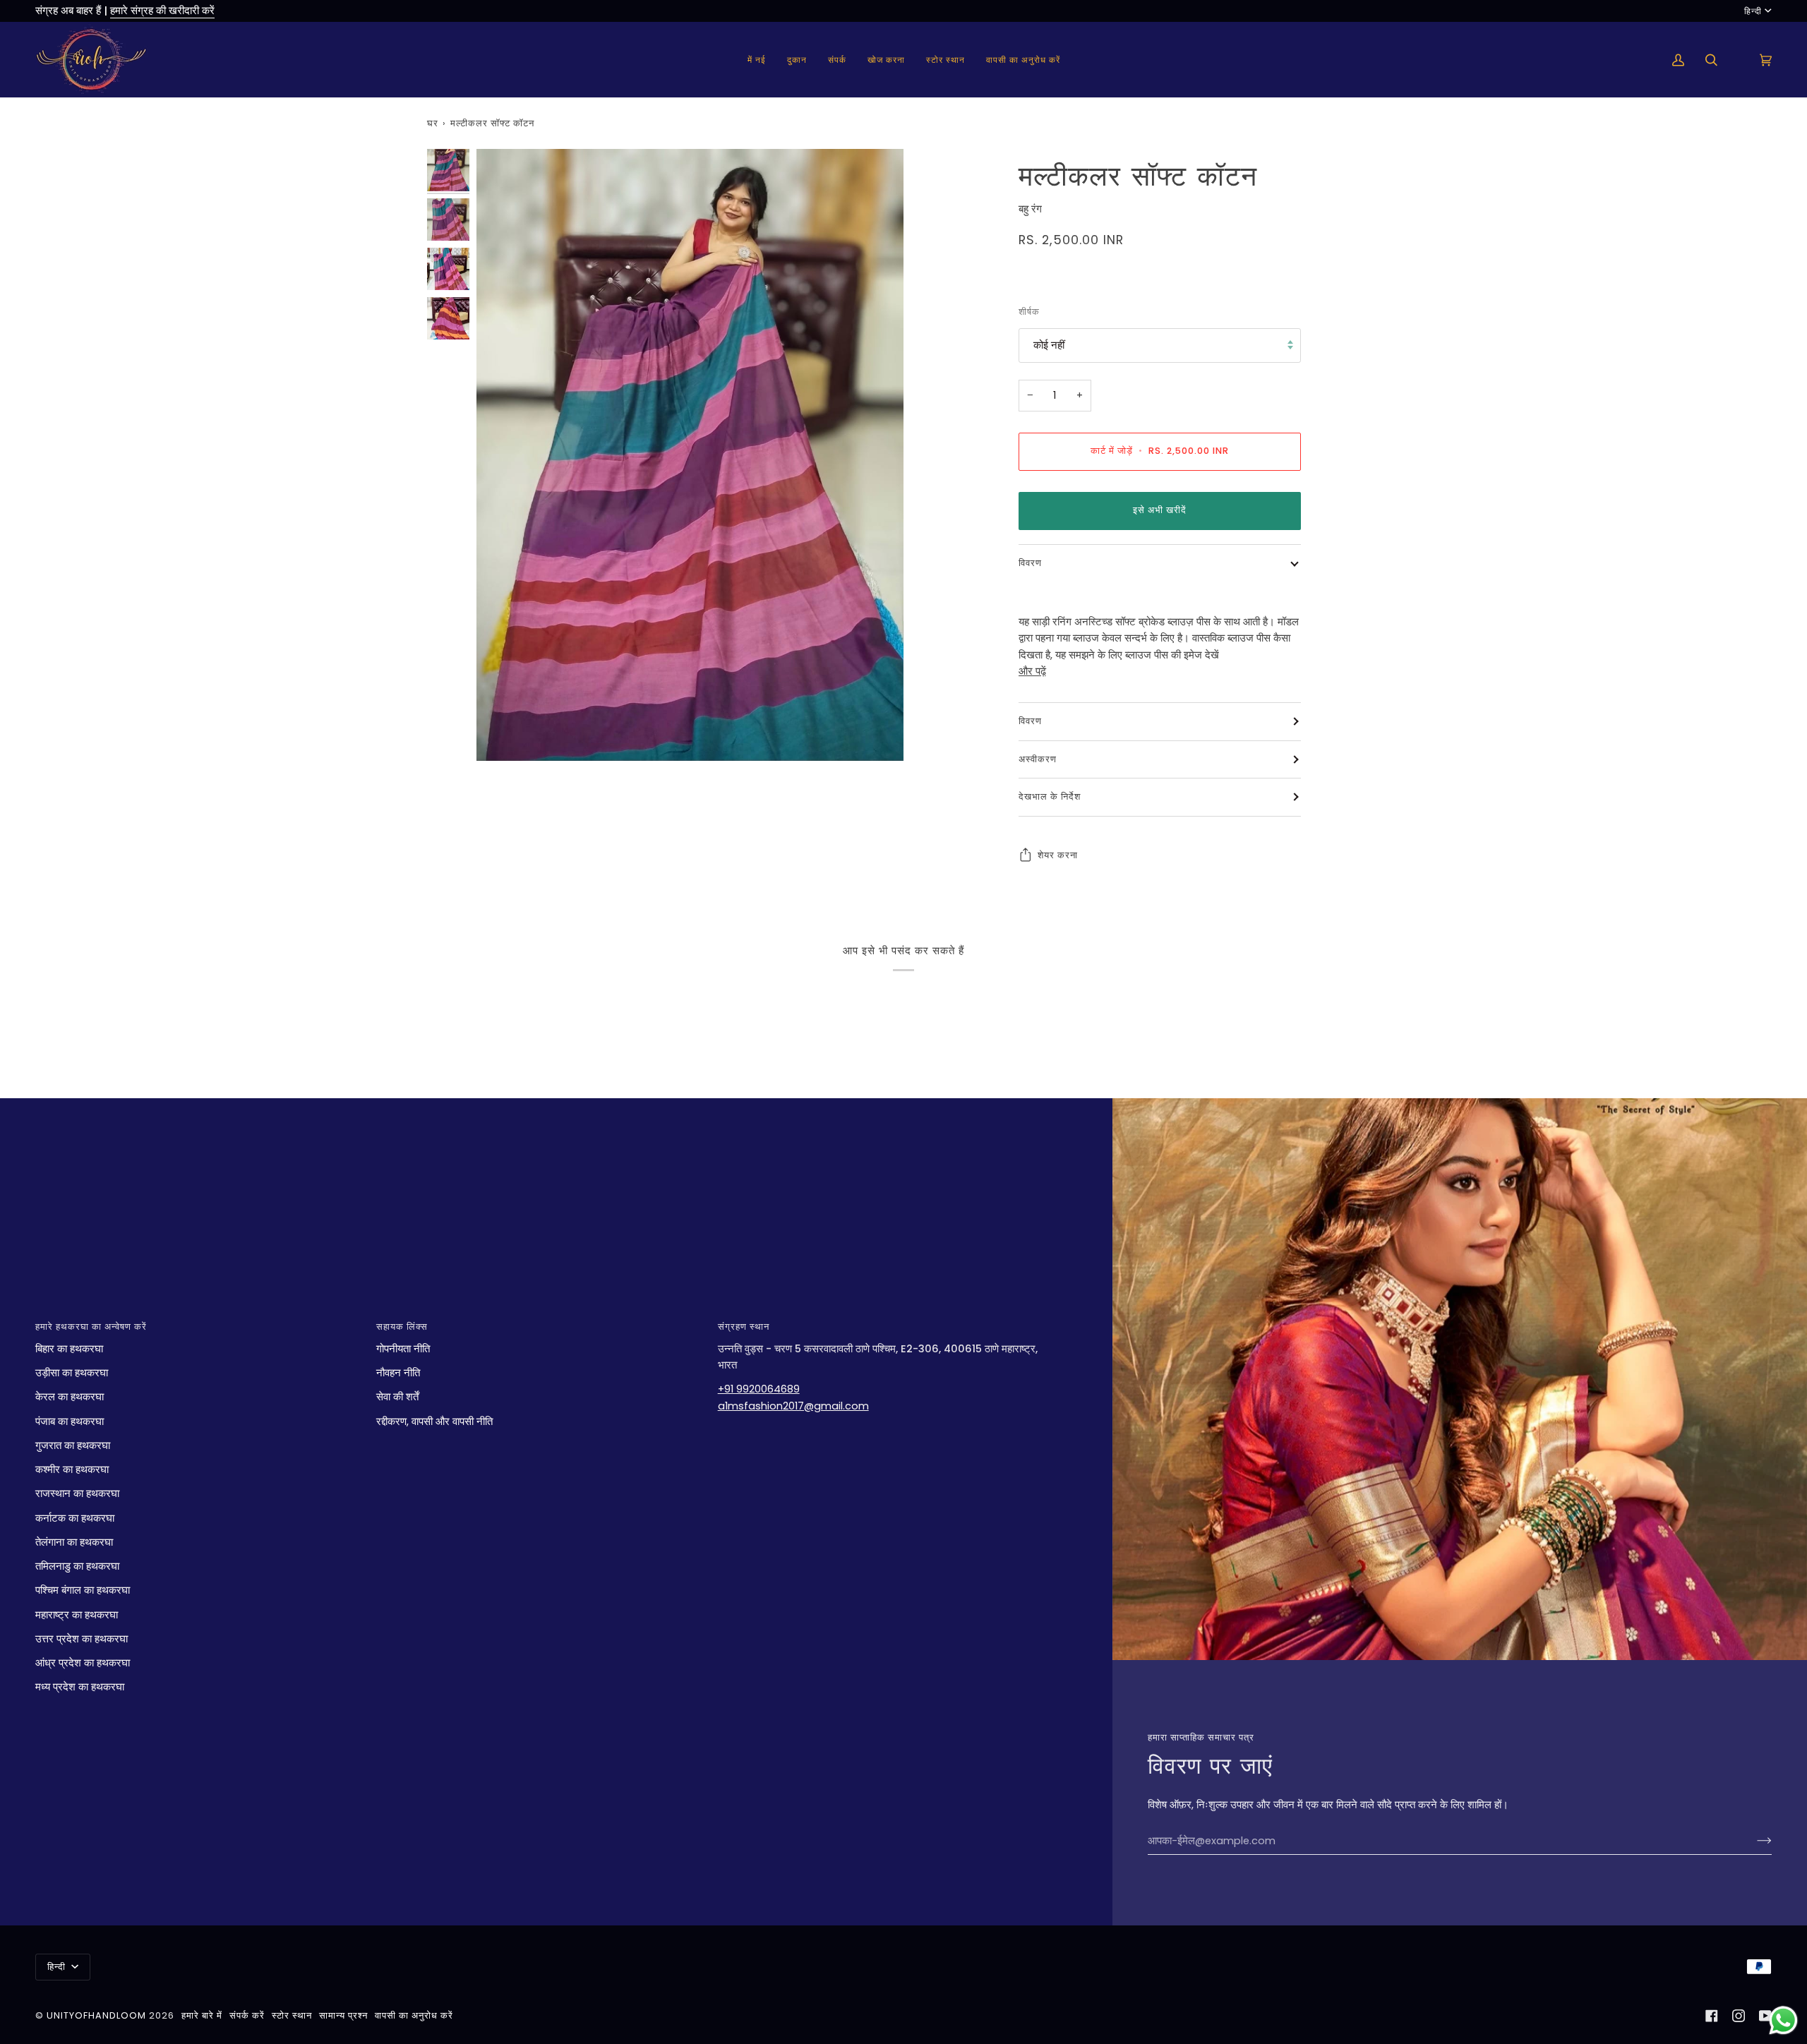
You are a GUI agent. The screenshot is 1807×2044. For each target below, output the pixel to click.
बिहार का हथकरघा (69, 1349)
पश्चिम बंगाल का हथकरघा (83, 1590)
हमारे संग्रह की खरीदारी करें (162, 11)
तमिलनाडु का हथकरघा (77, 1566)
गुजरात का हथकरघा (73, 1445)
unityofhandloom (96, 2015)
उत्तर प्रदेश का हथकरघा (82, 1639)
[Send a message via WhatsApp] (1783, 2020)
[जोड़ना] (1753, 1841)
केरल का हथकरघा (70, 1397)
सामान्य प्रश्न (343, 2015)
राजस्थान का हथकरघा (77, 1493)
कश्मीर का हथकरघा (72, 1469)
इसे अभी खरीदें (1160, 510)
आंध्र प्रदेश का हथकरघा (83, 1663)
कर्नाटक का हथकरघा (75, 1518)
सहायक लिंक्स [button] (402, 1327)
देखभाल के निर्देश (1050, 796)
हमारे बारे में (202, 2015)
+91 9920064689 (759, 1389)
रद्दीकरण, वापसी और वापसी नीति (434, 1421)
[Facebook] (1712, 2016)
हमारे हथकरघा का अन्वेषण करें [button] (91, 1327)
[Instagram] (1739, 2016)
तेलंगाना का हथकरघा (74, 1542)
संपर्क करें (247, 2015)
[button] (797, 60)
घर (433, 123)
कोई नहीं (1049, 345)
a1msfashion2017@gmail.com (793, 1406)
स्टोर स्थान (292, 2015)
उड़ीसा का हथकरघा (72, 1373)
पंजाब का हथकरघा (70, 1421)
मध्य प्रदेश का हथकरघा (80, 1687)
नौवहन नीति (398, 1373)
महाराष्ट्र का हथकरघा (77, 1615)
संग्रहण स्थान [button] (744, 1327)
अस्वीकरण (1038, 758)
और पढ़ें (1032, 671)
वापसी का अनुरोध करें (414, 2015)
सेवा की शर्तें (397, 1397)
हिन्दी (1753, 11)
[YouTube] (1765, 2016)
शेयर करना (1058, 854)
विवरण (1030, 562)
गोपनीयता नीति (403, 1349)
